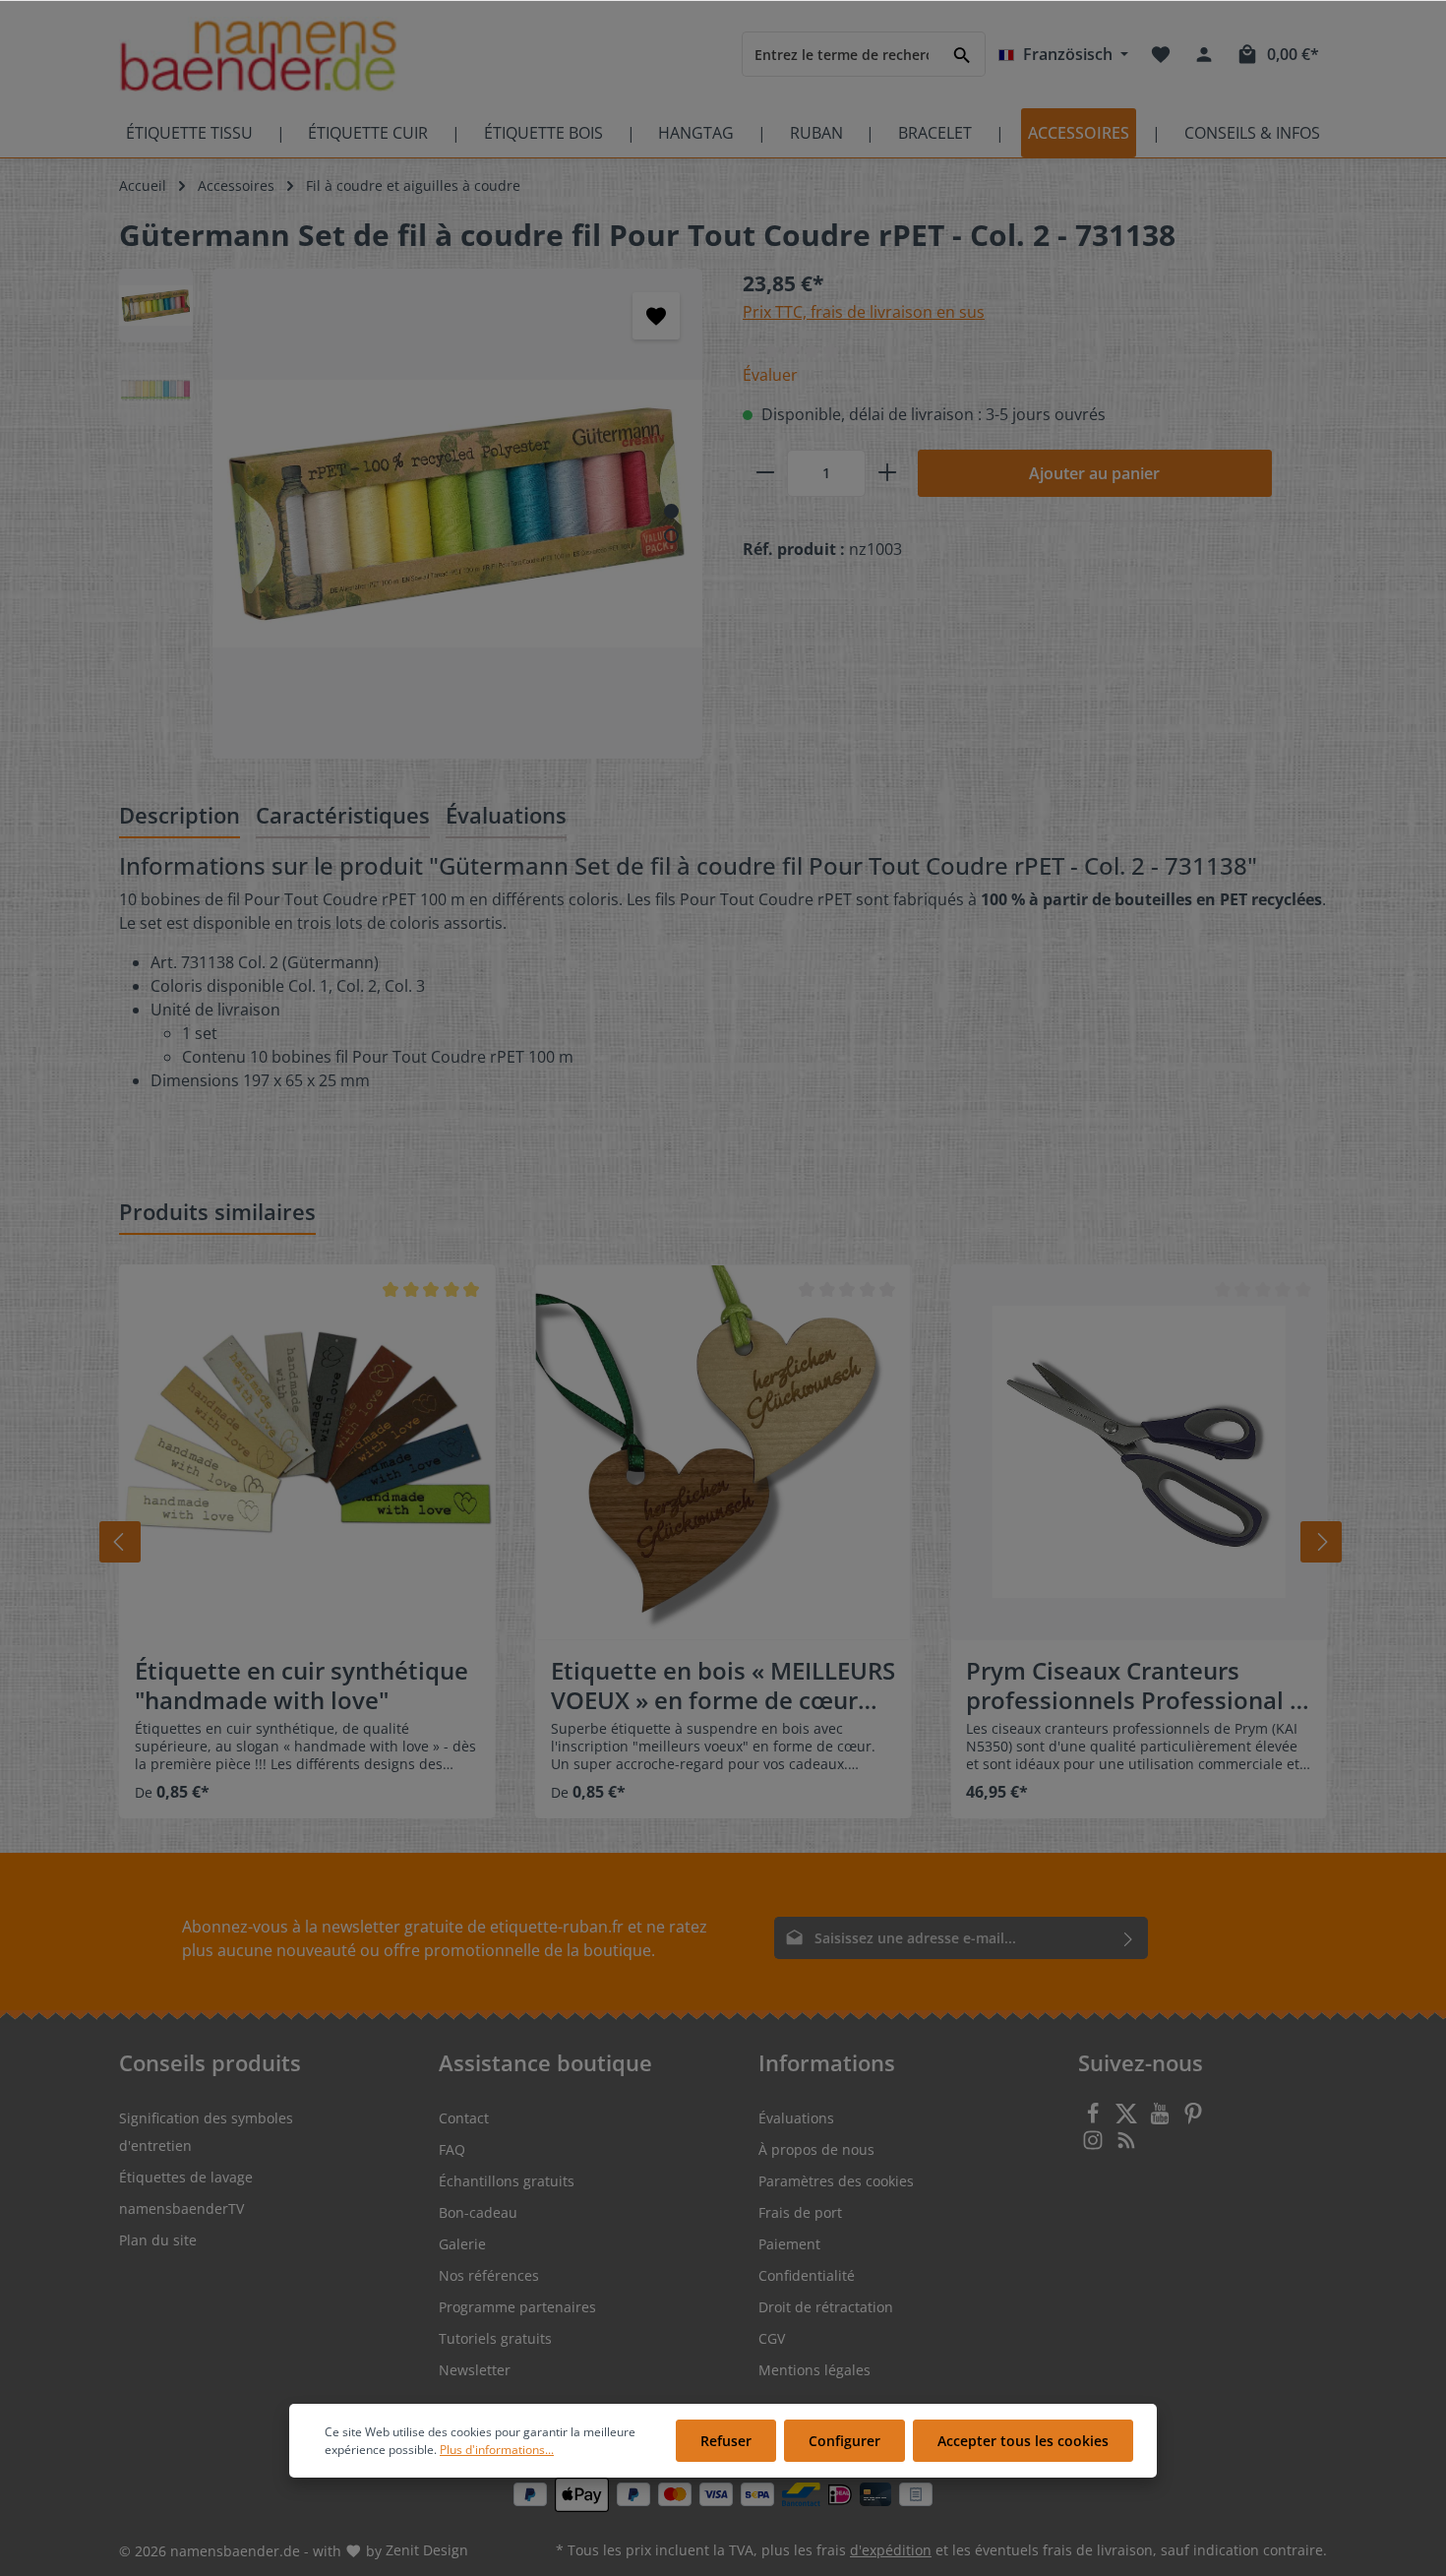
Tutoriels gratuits (495, 2338)
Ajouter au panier (1094, 473)
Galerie (462, 2244)
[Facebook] (1095, 2119)
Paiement (789, 2244)
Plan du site (158, 2240)
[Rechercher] (963, 54)
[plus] (887, 473)
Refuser (726, 2441)
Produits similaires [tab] (217, 1211)
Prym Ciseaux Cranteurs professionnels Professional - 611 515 (1132, 1686)
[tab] (180, 816)
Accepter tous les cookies (1023, 2441)
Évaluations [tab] (506, 815)
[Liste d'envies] (1161, 54)
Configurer (844, 2441)
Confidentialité (807, 2275)
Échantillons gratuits (507, 2181)
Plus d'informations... (497, 2450)
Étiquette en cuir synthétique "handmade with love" (301, 1686)
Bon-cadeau (478, 2212)
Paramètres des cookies (836, 2181)
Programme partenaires (517, 2307)
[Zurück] (120, 1542)
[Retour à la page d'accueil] (258, 55)
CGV (772, 2338)
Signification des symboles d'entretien (206, 2132)
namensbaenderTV (181, 2208)
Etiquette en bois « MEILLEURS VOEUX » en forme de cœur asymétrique (723, 1686)
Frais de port (800, 2212)
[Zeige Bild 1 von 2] (671, 511)
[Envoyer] (1129, 1938)
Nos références (489, 2275)
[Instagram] (1095, 2146)
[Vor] (1321, 1542)
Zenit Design (427, 2550)
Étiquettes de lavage (186, 2177)
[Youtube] (1162, 2119)
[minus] (765, 473)
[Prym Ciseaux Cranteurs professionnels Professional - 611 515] (1139, 1453)
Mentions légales (814, 2370)
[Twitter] (1128, 2119)
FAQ (452, 2149)
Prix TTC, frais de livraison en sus (864, 312)
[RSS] (1126, 2146)
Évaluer (770, 375)
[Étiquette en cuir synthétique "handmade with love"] (307, 1453)
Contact (464, 2118)
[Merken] (656, 316)
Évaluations (796, 2118)
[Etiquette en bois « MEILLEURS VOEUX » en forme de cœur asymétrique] (723, 1453)
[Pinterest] (1193, 2119)
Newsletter (475, 2370)
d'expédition (891, 2550)
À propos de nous (816, 2149)
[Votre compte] (1204, 54)
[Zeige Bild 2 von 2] (671, 536)
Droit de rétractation (826, 2307)
